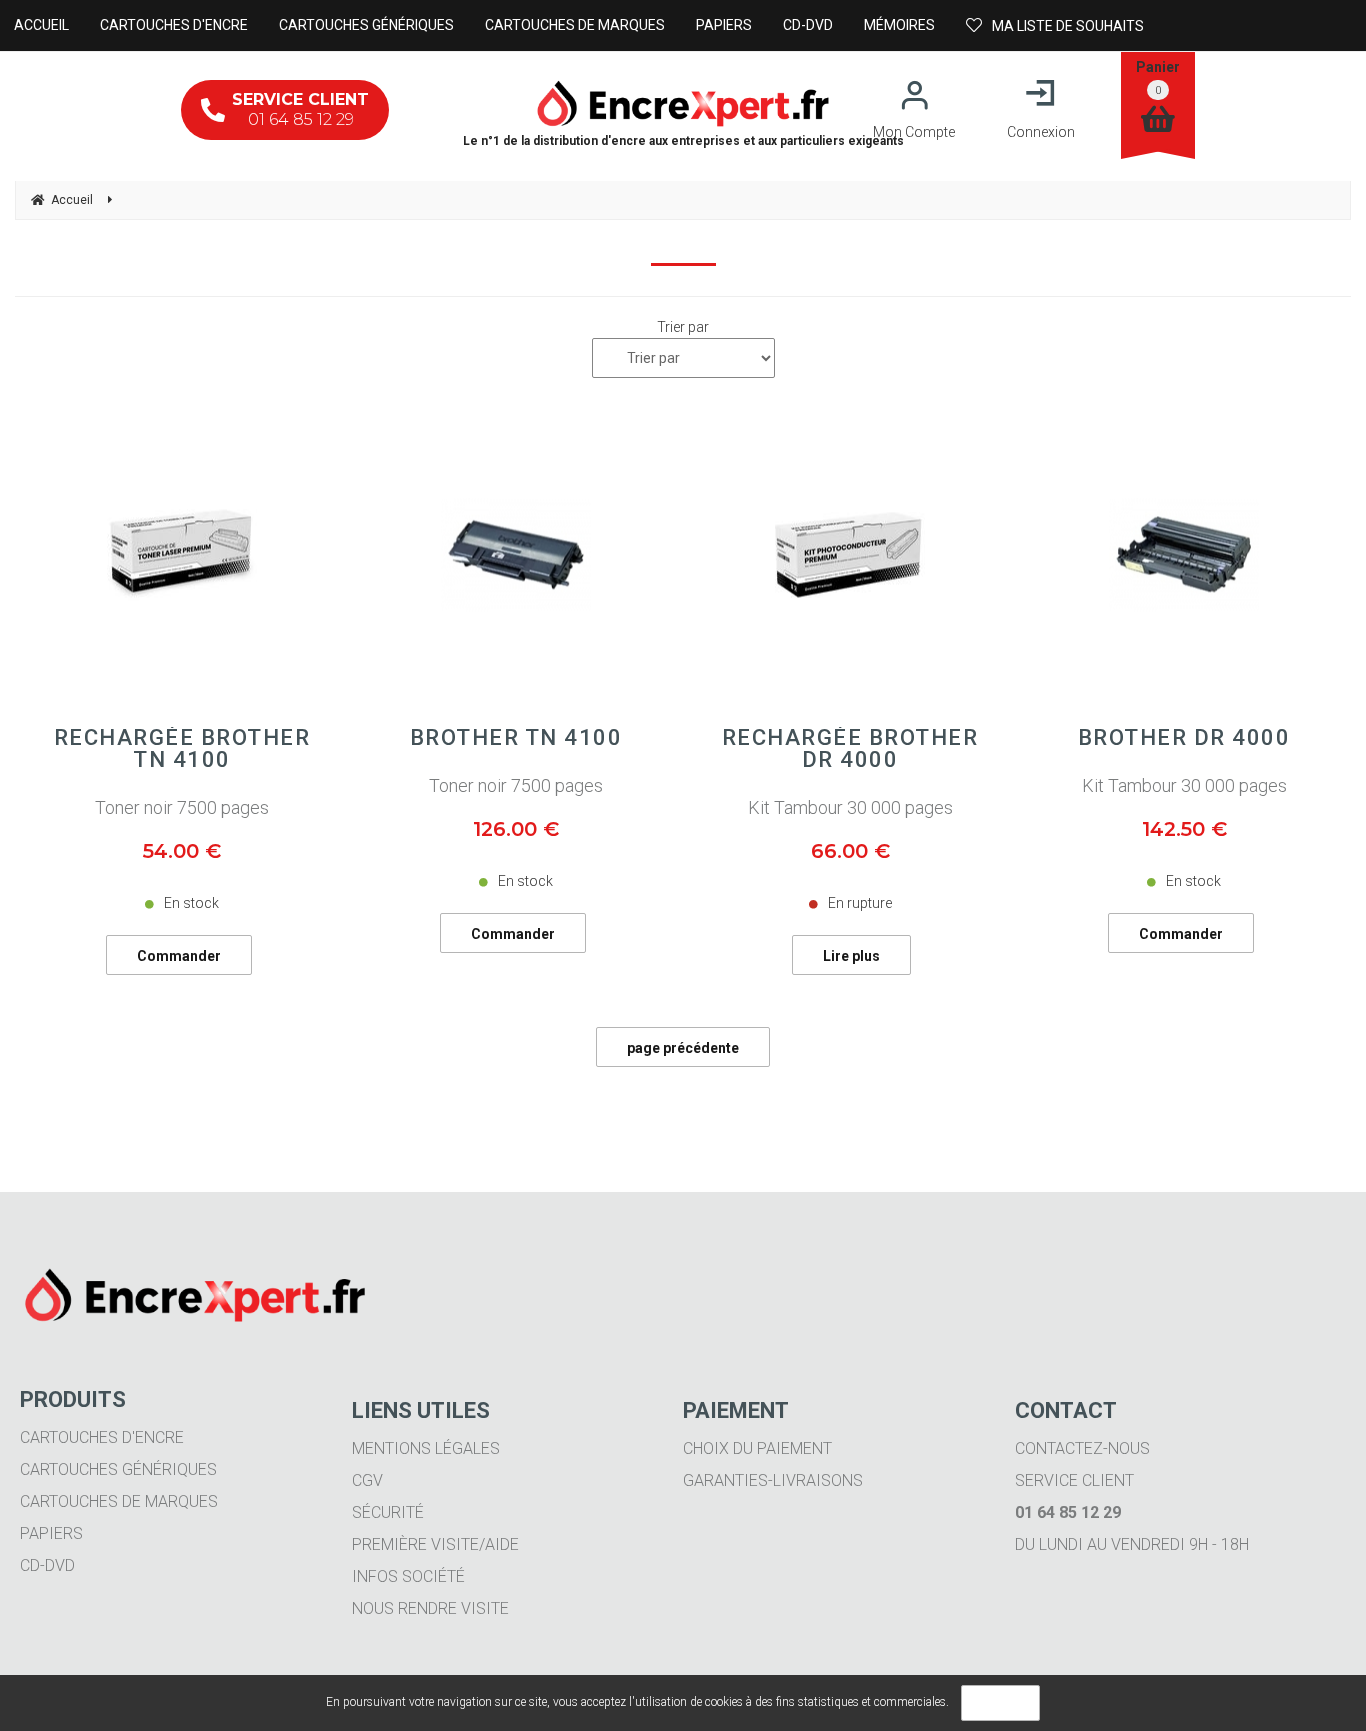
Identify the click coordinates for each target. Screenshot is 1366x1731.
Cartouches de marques (119, 1501)
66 (850, 851)
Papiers (51, 1533)
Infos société (408, 1576)
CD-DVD (47, 1565)
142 (1184, 829)
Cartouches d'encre (102, 1437)
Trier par (683, 327)
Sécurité (388, 1512)
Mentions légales (426, 1448)
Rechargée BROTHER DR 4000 (850, 749)
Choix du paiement (757, 1448)
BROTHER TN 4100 (516, 738)
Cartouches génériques (118, 1469)
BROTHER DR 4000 (1184, 738)
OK (1000, 1703)
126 (516, 829)
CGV (367, 1480)
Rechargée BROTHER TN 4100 (182, 749)
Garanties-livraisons (773, 1480)
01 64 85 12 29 (300, 109)
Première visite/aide (435, 1544)
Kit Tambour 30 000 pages (850, 807)
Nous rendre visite (430, 1608)
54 (182, 851)
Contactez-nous (1082, 1448)
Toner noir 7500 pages (182, 807)
